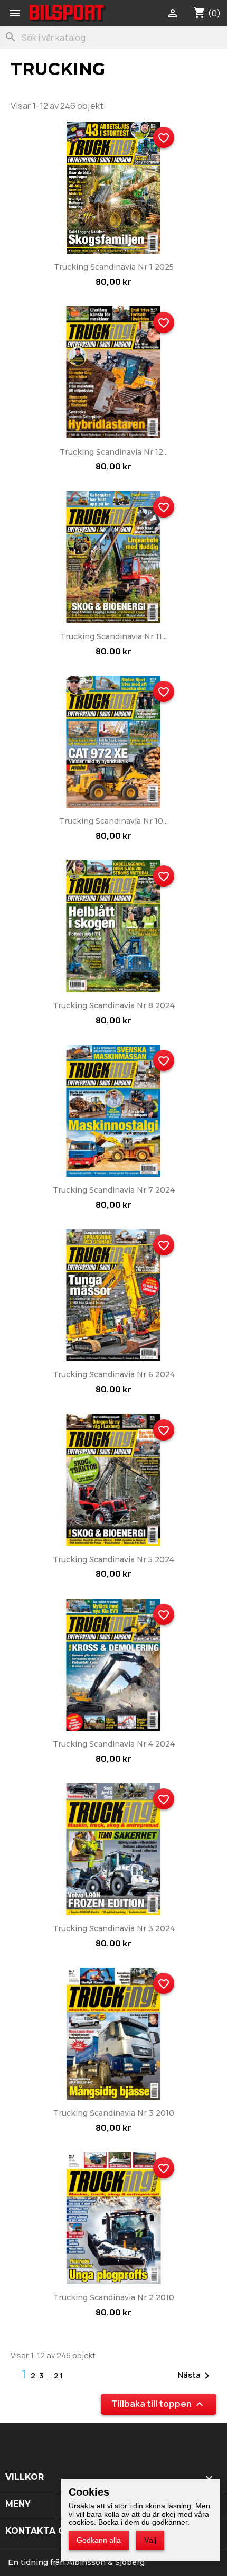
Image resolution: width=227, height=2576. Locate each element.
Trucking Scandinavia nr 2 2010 (114, 2297)
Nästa (196, 2376)
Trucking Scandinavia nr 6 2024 (114, 1374)
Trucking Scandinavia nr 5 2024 (113, 1559)
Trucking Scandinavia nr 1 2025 (114, 267)
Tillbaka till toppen (159, 2404)
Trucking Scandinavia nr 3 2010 (114, 2113)
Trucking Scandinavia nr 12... (114, 452)
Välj (150, 2540)
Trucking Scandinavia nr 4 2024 (114, 1744)
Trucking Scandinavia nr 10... (113, 821)
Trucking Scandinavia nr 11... (113, 636)
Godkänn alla (99, 2540)
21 (59, 2375)
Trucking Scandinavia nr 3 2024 (114, 1928)
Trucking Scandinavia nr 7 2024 (114, 1190)
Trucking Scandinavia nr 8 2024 (114, 1005)
